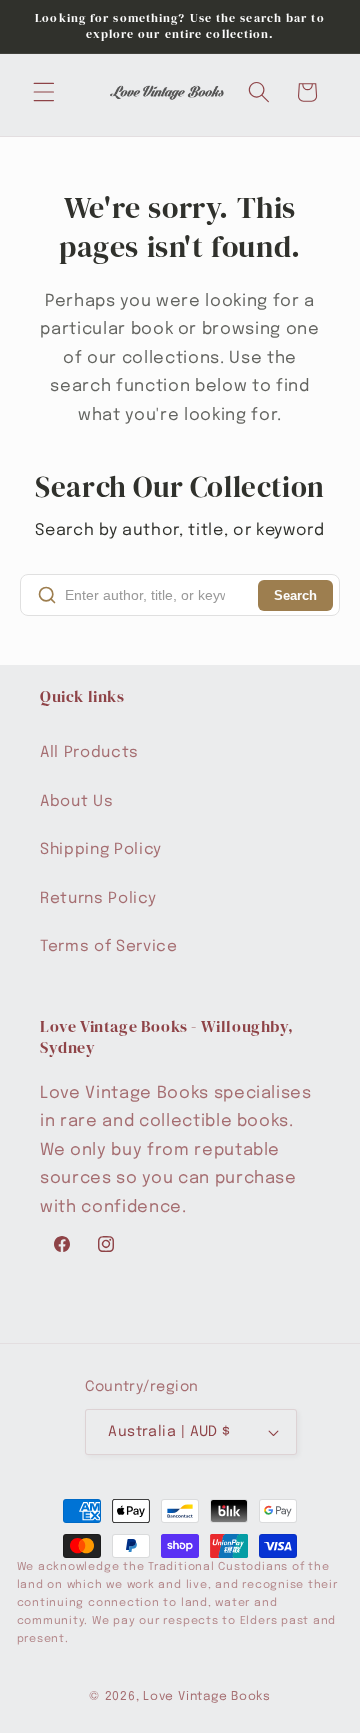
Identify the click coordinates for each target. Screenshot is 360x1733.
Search (295, 595)
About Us (76, 802)
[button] (44, 92)
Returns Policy (98, 899)
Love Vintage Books (207, 1696)
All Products (89, 753)
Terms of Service (109, 947)
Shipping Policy (101, 850)
